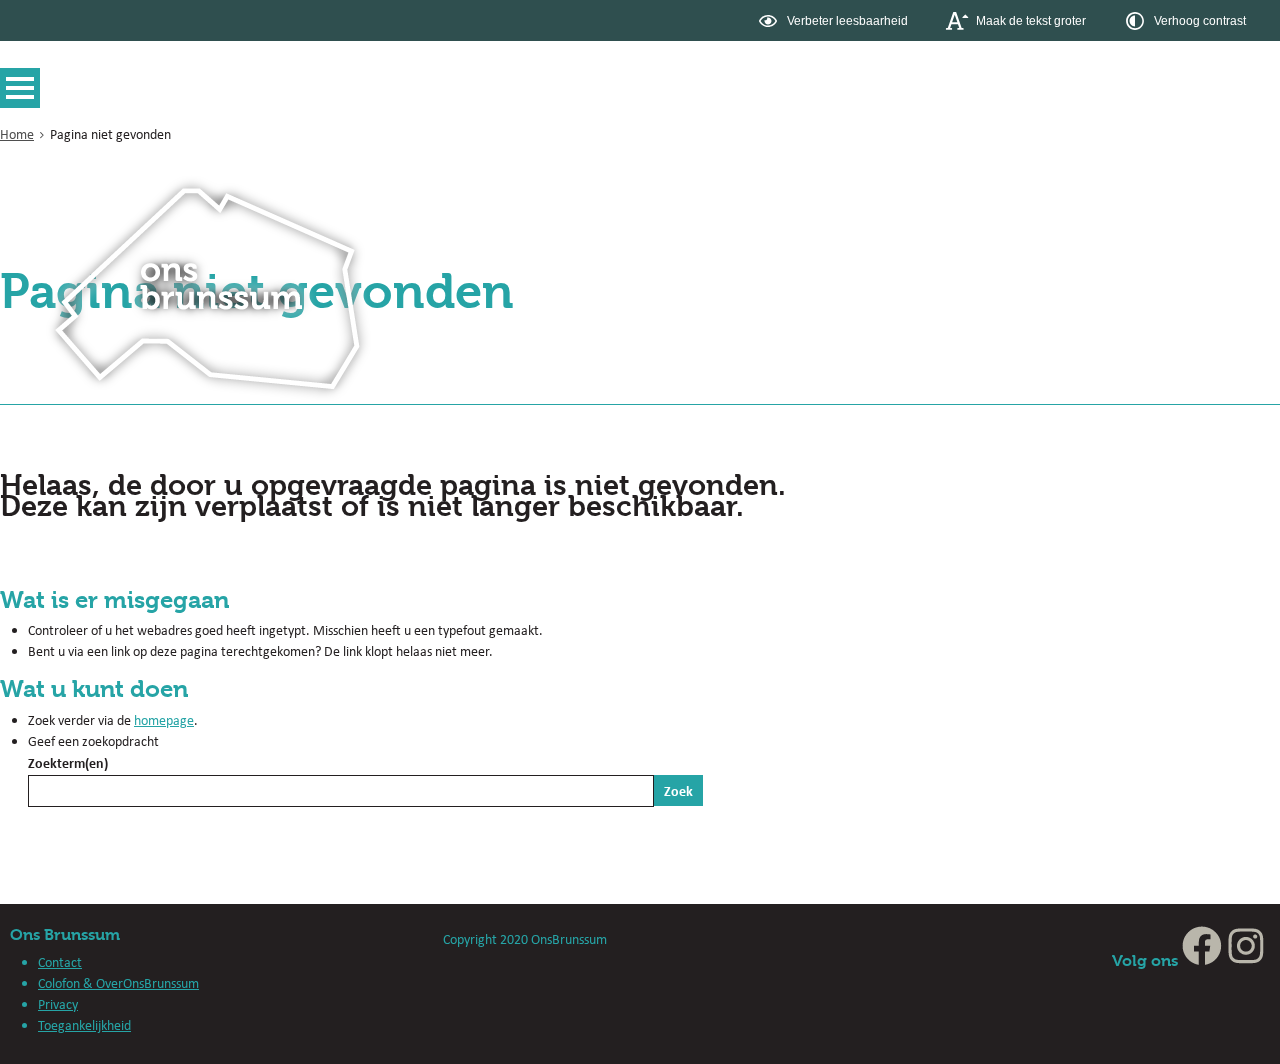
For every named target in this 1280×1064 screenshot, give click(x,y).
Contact (60, 962)
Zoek (678, 790)
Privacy (58, 1004)
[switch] (835, 20)
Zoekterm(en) (68, 762)
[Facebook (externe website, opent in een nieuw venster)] (1202, 960)
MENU (25, 88)
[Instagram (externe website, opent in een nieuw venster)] (1246, 960)
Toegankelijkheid (84, 1025)
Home (17, 134)
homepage (164, 720)
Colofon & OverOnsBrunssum (118, 983)
